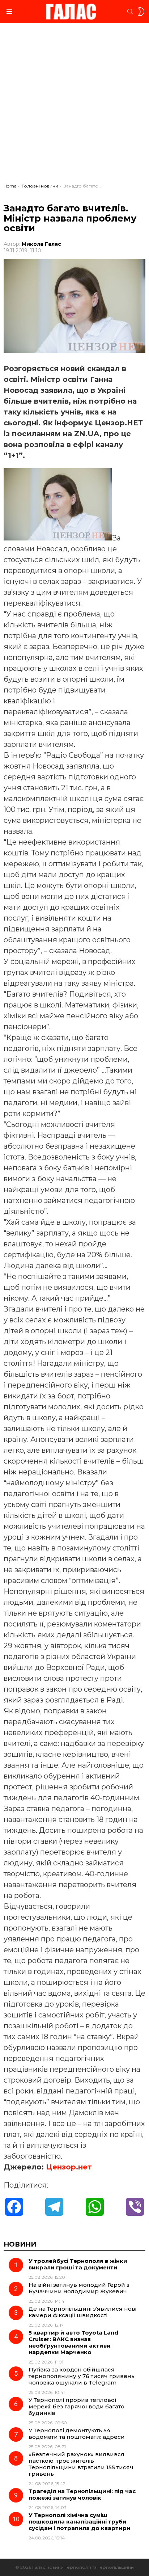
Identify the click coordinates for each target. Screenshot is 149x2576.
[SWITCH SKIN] (141, 12)
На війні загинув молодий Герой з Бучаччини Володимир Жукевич (79, 2288)
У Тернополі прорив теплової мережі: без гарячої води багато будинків (76, 2406)
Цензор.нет (69, 2167)
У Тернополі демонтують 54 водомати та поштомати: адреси (77, 2434)
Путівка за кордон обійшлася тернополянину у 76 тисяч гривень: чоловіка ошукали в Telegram (82, 2376)
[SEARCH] (130, 12)
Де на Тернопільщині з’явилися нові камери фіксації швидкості (82, 2312)
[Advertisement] (74, 105)
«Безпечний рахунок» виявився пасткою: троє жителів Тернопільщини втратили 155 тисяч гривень (81, 2464)
